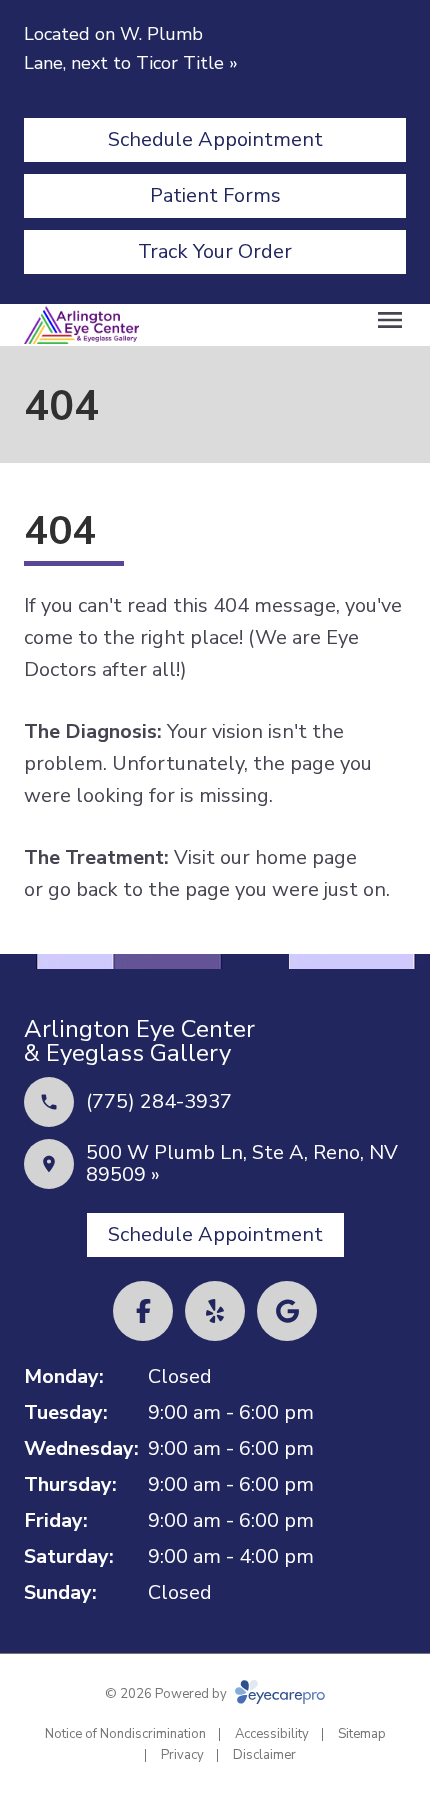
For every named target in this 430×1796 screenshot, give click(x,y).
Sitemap (362, 1734)
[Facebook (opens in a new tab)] (143, 1311)
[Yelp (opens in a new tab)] (215, 1311)
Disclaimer (264, 1755)
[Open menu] (390, 320)
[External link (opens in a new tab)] (287, 1311)
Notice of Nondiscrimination (125, 1734)
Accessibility (272, 1734)
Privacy (182, 1755)
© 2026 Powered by (167, 1694)
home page (306, 857)
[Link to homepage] (81, 325)
